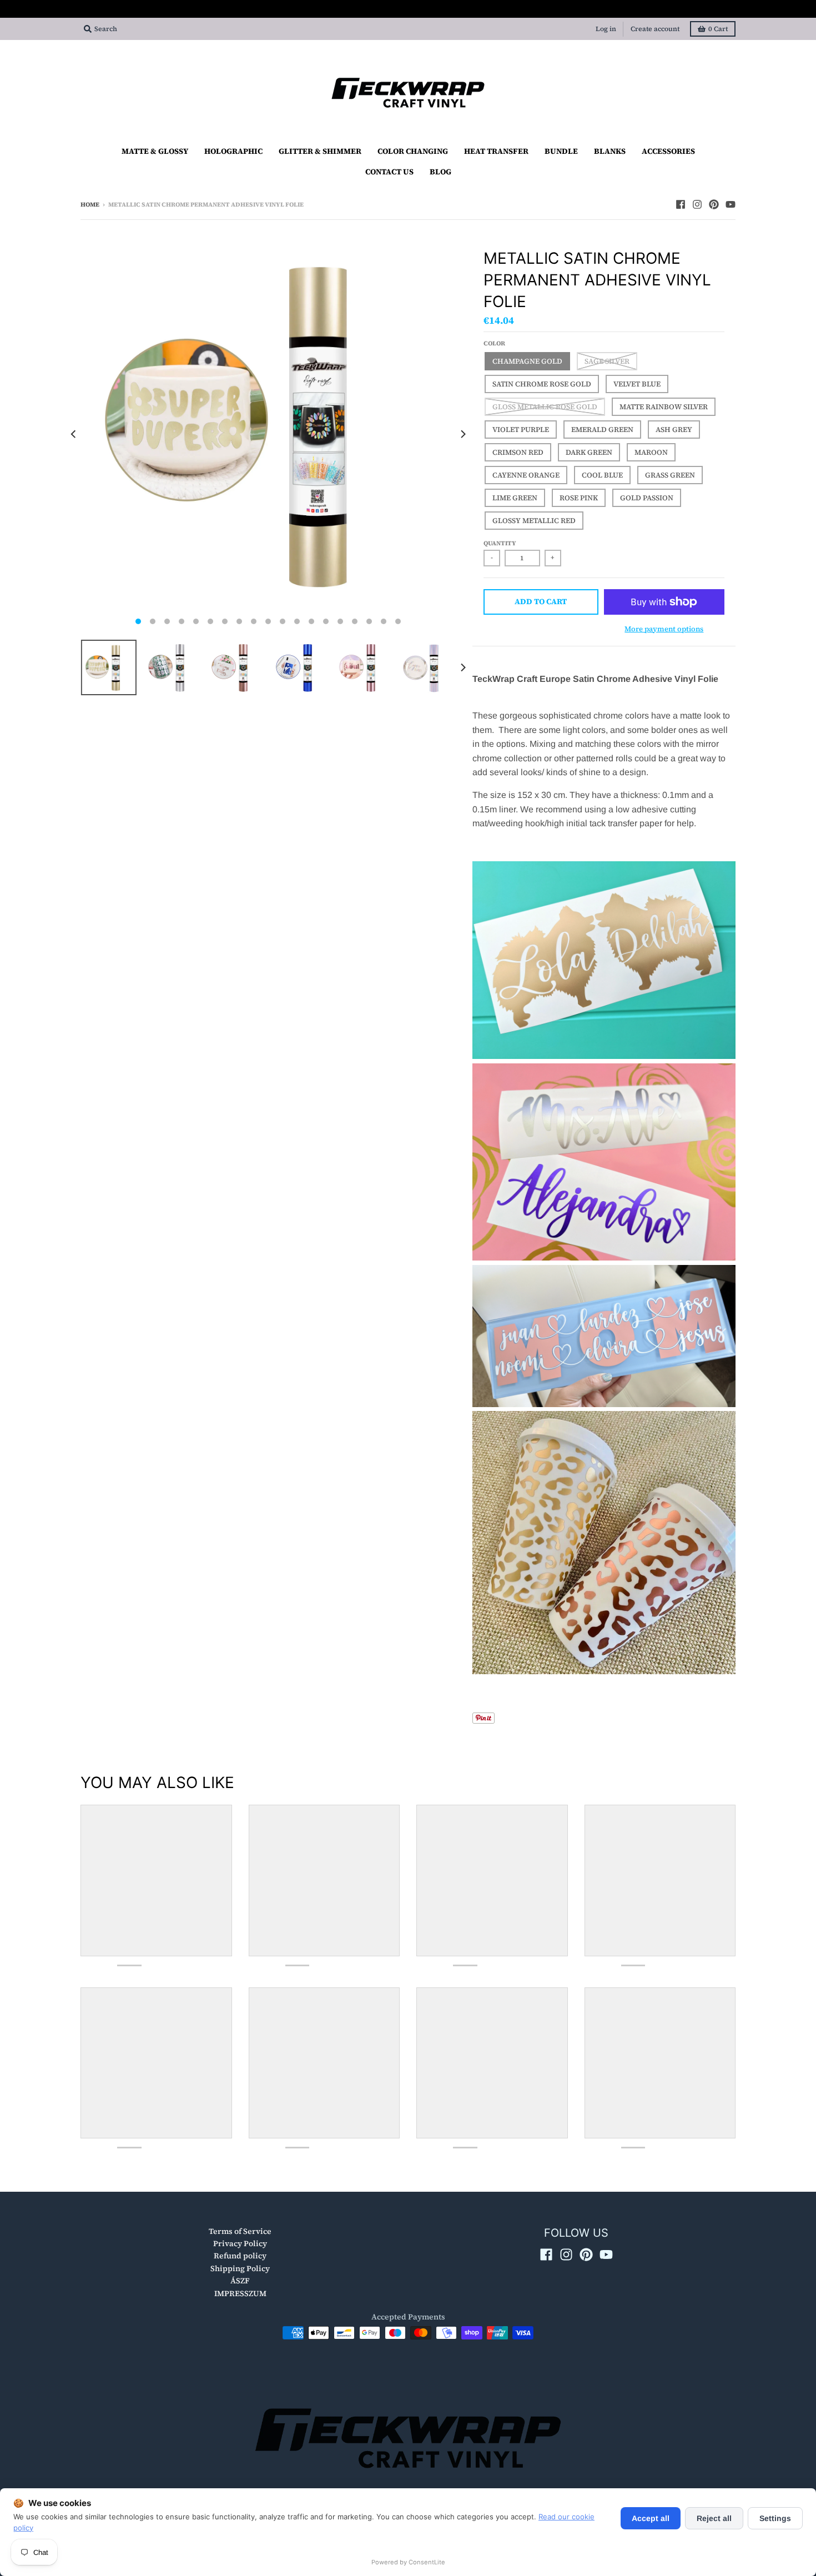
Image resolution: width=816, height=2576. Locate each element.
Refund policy (240, 2256)
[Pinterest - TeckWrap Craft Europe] (714, 204)
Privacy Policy (240, 2243)
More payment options (664, 629)
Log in (606, 29)
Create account (655, 29)
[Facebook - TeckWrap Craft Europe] (681, 204)
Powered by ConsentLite (408, 2562)
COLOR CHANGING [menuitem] (413, 151)
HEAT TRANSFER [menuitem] (496, 151)
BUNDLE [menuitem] (561, 151)
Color (494, 343)
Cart (718, 29)
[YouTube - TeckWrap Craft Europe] (731, 204)
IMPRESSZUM (240, 2293)
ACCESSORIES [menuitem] (668, 151)
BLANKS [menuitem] (610, 151)
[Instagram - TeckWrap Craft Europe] (697, 204)
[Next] (462, 434)
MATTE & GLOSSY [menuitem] (155, 151)
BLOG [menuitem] (440, 172)
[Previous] (74, 434)
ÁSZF (240, 2281)
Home (90, 205)
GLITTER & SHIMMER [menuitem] (320, 151)
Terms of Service (240, 2231)
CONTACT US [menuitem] (389, 172)
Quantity (500, 543)
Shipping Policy (240, 2268)
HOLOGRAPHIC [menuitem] (233, 151)
